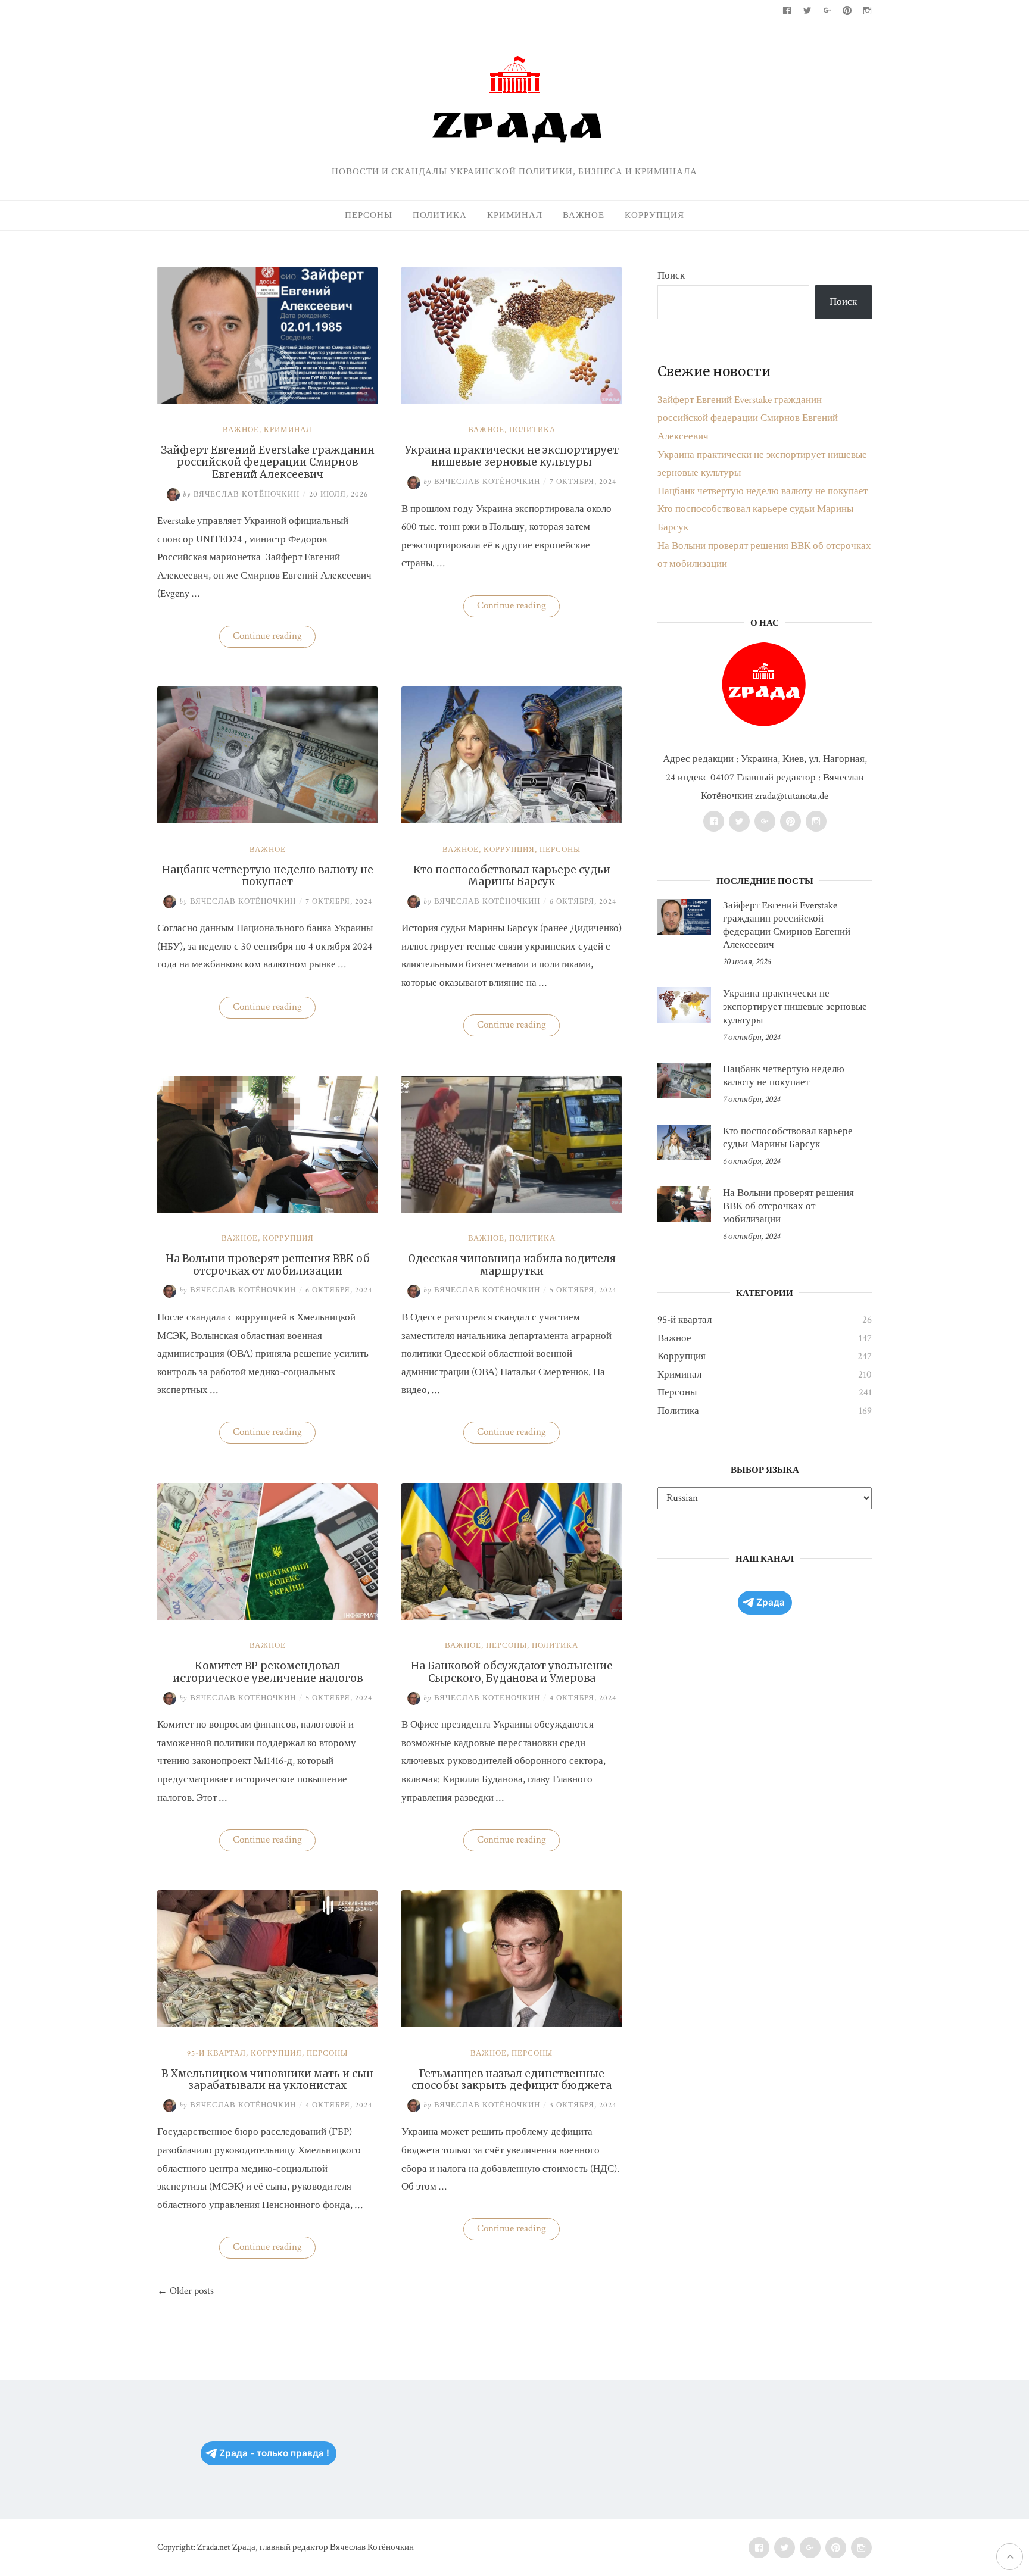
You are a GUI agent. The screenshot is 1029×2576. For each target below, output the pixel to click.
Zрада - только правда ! (274, 2453)
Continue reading (274, 638)
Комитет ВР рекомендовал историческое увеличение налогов (268, 1672)
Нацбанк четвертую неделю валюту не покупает (268, 876)
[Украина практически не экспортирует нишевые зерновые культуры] (512, 401)
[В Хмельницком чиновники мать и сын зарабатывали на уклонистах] (267, 2024)
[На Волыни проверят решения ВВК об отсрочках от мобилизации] (267, 1210)
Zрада (771, 1602)
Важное (584, 215)
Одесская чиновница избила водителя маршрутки (512, 1264)
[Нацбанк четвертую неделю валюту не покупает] (267, 820)
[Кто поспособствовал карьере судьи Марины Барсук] (512, 820)
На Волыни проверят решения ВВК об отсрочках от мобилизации (268, 1264)
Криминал (515, 215)
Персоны (369, 215)
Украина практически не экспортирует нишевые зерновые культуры (512, 456)
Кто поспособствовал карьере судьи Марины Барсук (512, 876)
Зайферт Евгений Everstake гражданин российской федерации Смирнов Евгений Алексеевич (268, 462)
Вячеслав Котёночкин (241, 494)
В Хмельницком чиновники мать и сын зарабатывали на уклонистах (267, 2079)
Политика (440, 215)
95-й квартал (216, 2054)
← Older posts (185, 2291)
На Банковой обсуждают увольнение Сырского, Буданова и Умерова (512, 1672)
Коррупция (654, 215)
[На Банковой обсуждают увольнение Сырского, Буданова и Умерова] (512, 1617)
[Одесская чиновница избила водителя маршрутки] (512, 1210)
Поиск (671, 276)
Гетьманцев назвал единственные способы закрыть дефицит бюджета (512, 2079)
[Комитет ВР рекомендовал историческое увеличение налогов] (267, 1617)
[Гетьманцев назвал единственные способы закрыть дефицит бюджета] (512, 2024)
